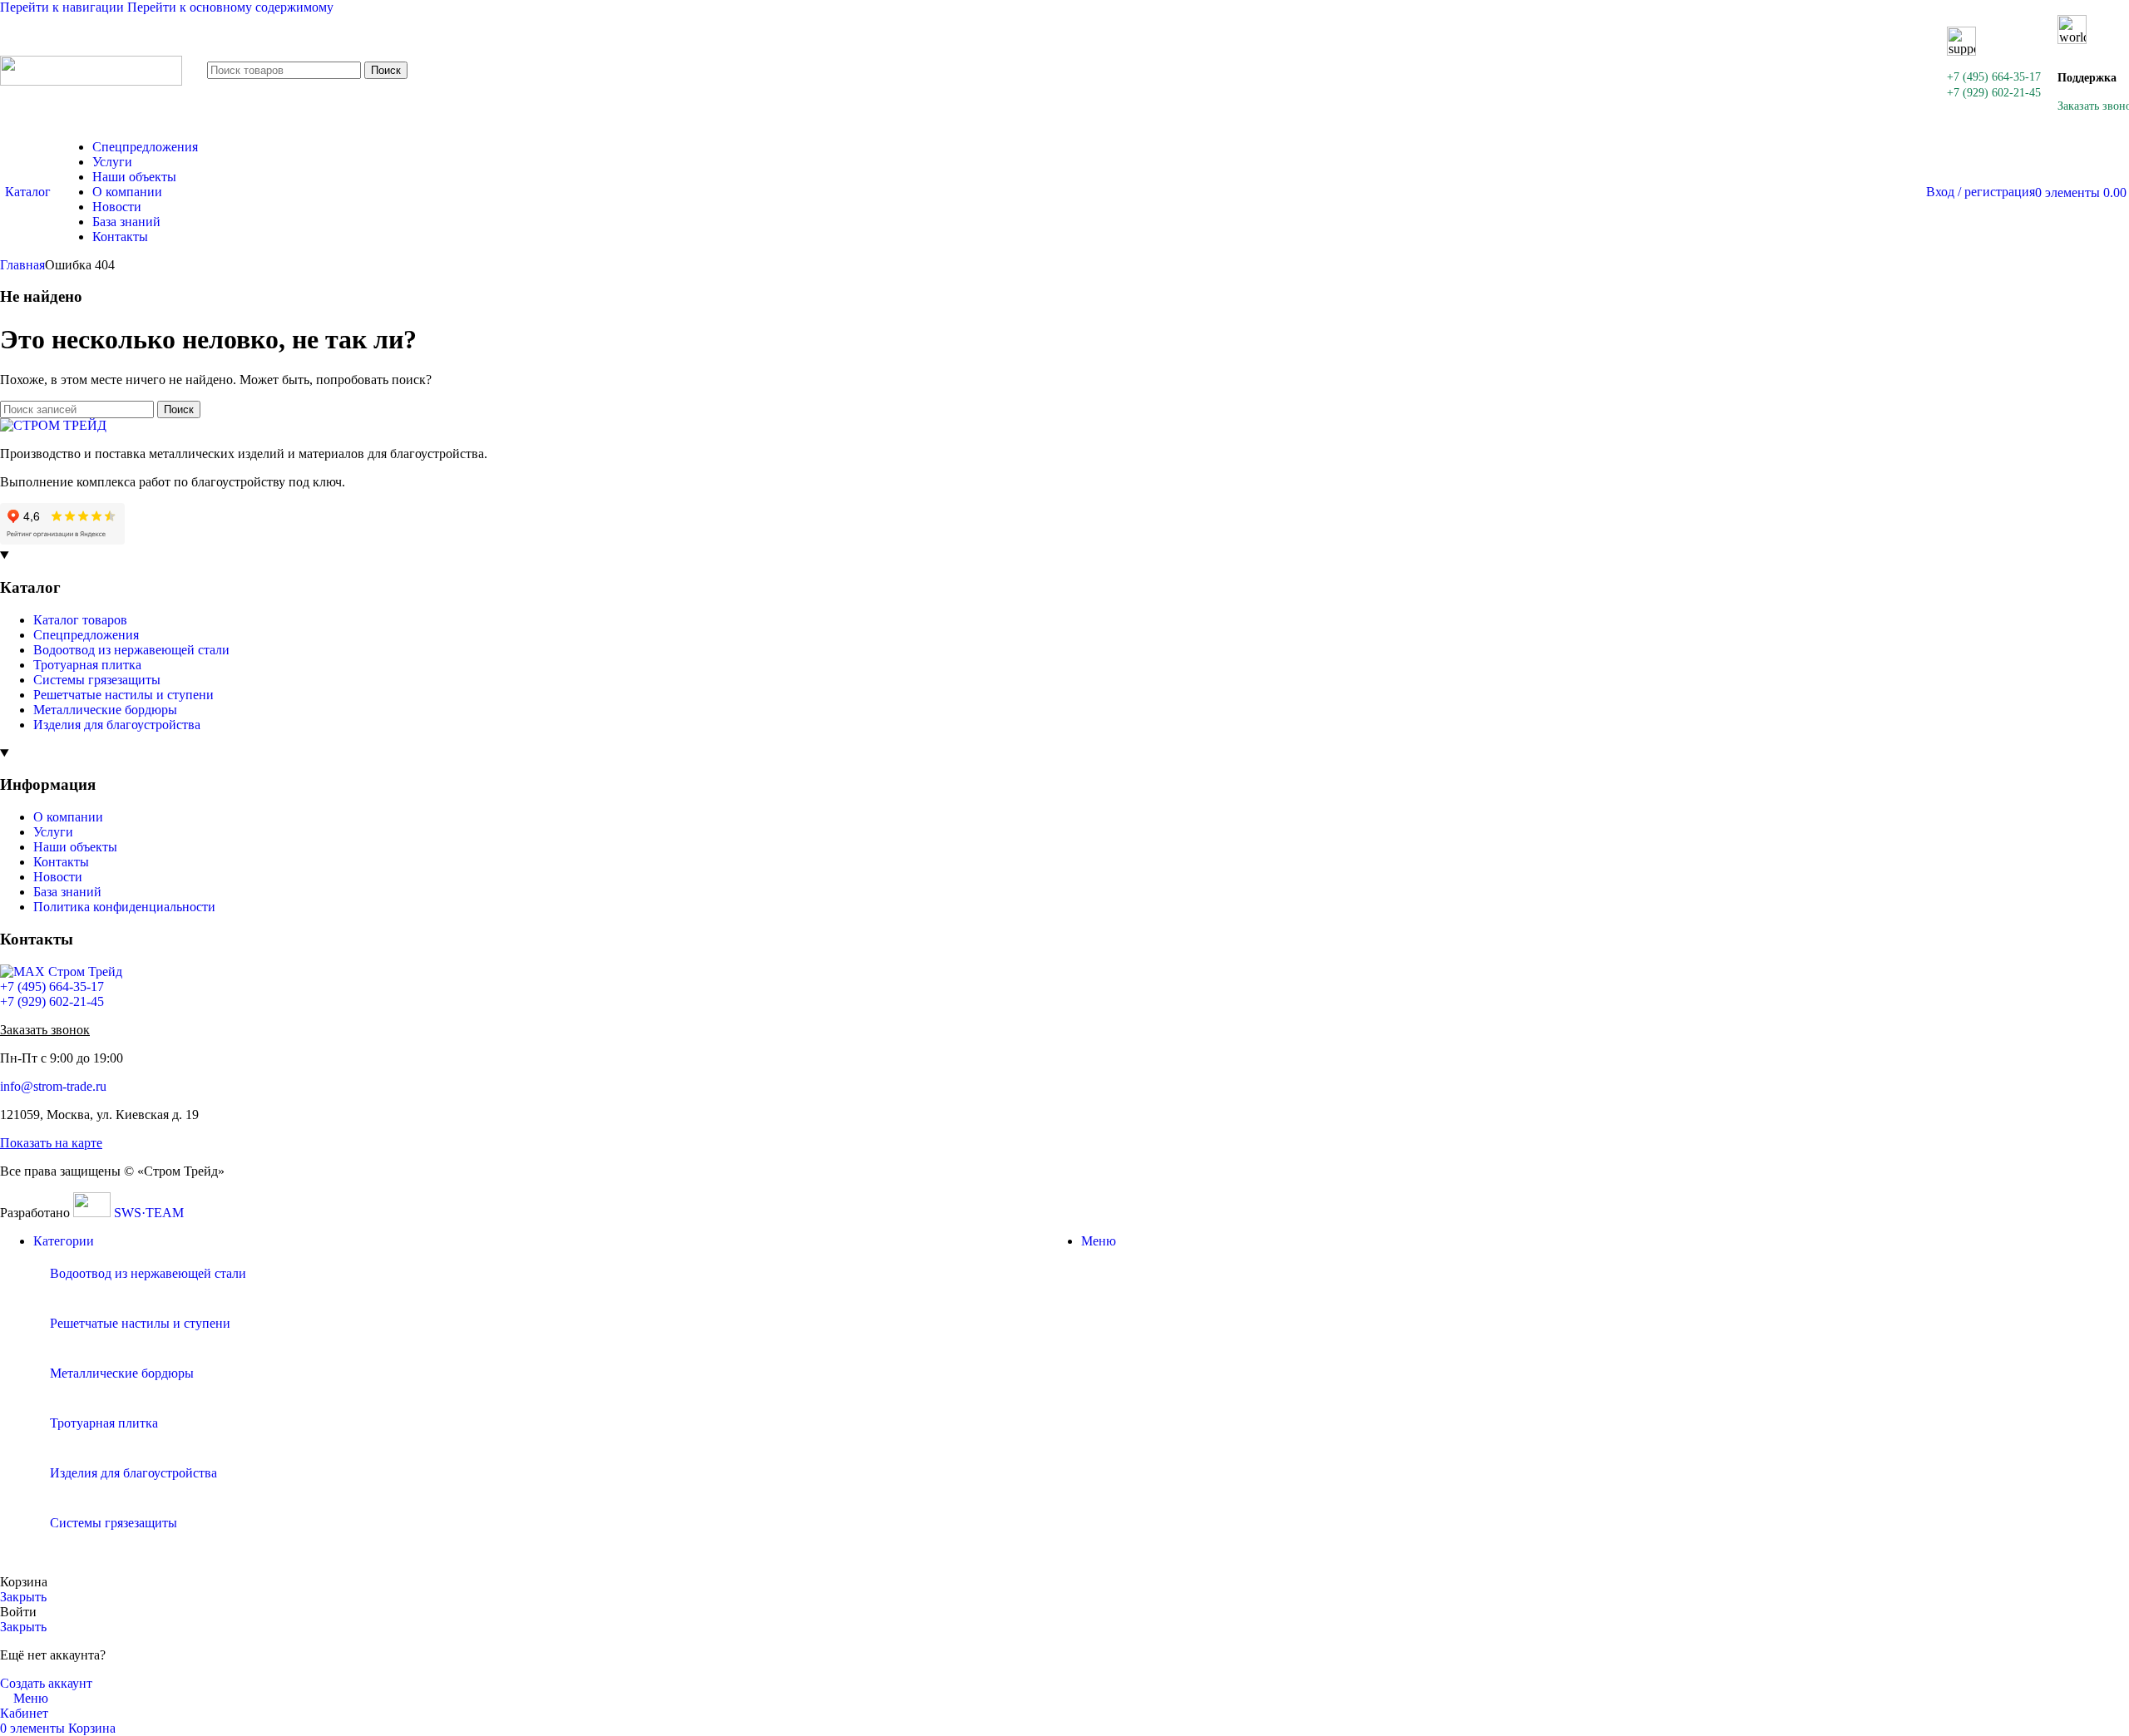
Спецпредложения (86, 635)
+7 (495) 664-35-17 (1994, 77)
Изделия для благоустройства (117, 725)
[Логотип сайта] (91, 81)
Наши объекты (75, 847)
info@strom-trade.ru (53, 1086)
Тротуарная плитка (87, 665)
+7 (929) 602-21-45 (1994, 93)
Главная (22, 265)
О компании (68, 817)
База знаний (67, 892)
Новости (58, 877)
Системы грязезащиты (97, 680)
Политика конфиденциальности (124, 907)
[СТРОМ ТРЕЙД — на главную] (53, 425)
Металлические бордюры (105, 710)
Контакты (61, 862)
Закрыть (23, 1597)
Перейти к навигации (64, 7)
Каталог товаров (80, 620)
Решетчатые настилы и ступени (123, 695)
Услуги (53, 832)
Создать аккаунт (46, 1683)
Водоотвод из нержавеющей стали (131, 650)
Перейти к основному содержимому (230, 7)
